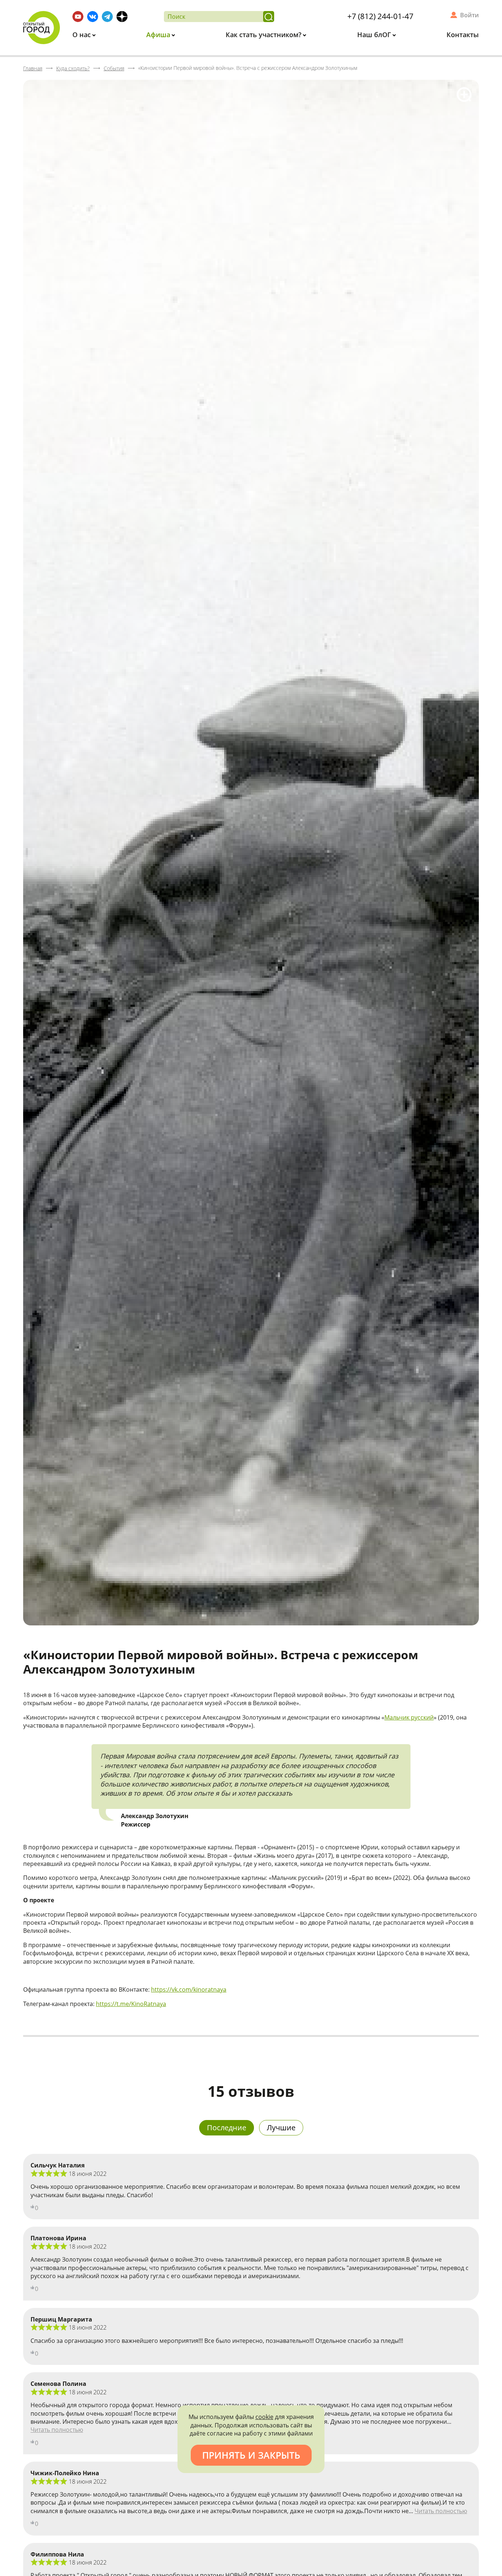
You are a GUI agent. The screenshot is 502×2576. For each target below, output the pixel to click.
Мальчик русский (409, 1717)
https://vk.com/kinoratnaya (189, 1989)
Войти (469, 15)
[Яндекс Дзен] (122, 17)
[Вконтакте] (93, 17)
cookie (264, 2417)
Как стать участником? (264, 35)
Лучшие (281, 2128)
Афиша (159, 35)
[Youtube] (78, 17)
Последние (227, 2128)
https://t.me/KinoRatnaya (131, 2004)
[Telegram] (107, 17)
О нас (83, 35)
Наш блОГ (375, 35)
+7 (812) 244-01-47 (380, 16)
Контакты (463, 35)
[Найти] (269, 17)
